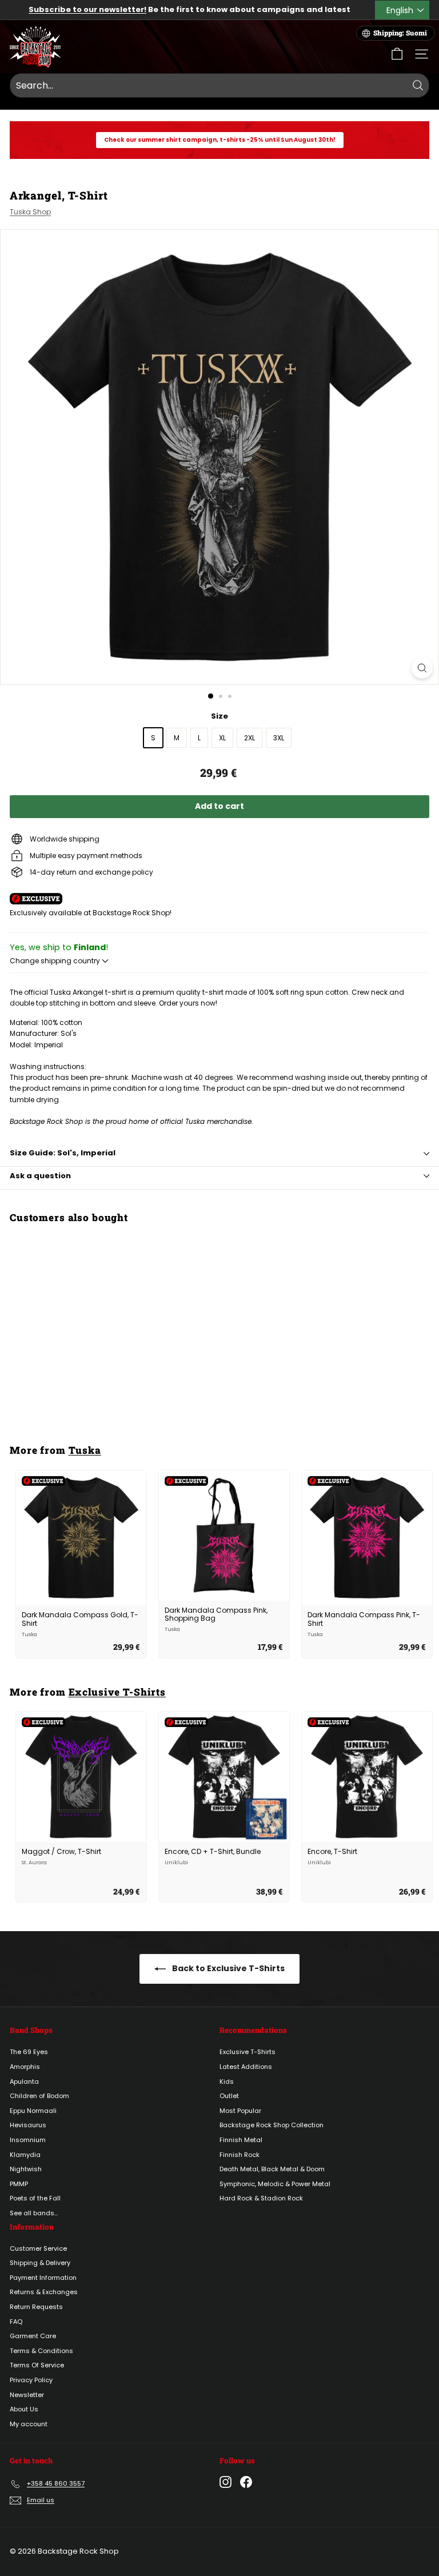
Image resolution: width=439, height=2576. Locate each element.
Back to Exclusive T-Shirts (228, 1968)
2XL (250, 738)
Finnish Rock (240, 2155)
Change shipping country (56, 961)
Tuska (85, 1450)
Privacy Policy (31, 2380)
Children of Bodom (39, 2096)
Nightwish (26, 2169)
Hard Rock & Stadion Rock (261, 2198)
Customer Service (38, 2248)
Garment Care (33, 2336)
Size (219, 716)
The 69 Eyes (29, 2052)
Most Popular (240, 2111)
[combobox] (219, 86)
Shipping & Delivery (40, 2263)
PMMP (19, 2184)
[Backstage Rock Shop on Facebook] (246, 2482)
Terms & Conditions (41, 2351)
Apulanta (24, 2081)
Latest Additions (246, 2067)
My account (29, 2424)
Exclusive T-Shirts (117, 1692)
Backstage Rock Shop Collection (272, 2125)
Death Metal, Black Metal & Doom (272, 2169)
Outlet (229, 2096)
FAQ (16, 2322)
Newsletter (27, 2395)
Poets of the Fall (35, 2198)
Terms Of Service (37, 2365)
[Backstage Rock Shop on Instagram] (226, 2482)
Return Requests (36, 2307)
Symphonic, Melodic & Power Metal (275, 2184)
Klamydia (25, 2155)
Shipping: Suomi (400, 33)
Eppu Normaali (33, 2111)
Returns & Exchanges (44, 2292)
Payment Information (43, 2278)
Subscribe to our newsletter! (87, 9)
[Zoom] (422, 668)
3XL (279, 738)
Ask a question (40, 1176)
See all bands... (34, 2213)
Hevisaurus (28, 2125)
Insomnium (28, 2140)
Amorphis (25, 2067)
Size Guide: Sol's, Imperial (63, 1153)
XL (222, 738)
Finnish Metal (241, 2140)
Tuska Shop (30, 212)
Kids (227, 2081)
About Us (24, 2409)
